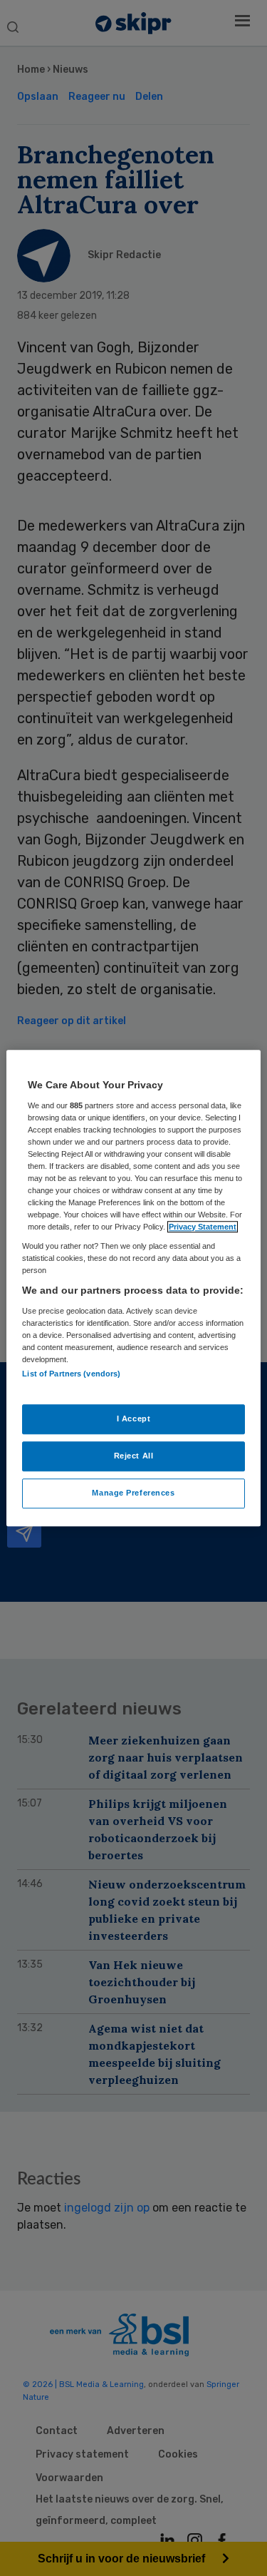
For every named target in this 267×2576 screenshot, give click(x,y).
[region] (133, 1288)
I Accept (134, 1419)
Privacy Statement (203, 1227)
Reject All (134, 1456)
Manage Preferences (133, 1493)
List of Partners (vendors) (71, 1374)
